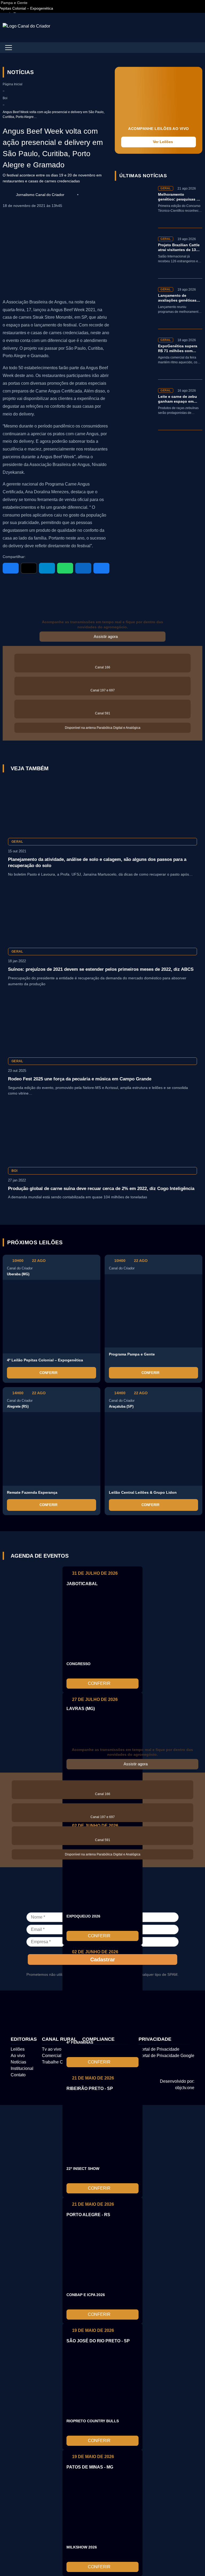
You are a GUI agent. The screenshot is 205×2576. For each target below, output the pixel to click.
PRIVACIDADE (155, 2039)
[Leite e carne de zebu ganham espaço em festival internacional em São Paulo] (135, 409)
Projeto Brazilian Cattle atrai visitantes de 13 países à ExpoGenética (179, 248)
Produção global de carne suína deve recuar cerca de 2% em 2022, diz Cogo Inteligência (101, 1189)
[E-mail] (101, 568)
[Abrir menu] (9, 48)
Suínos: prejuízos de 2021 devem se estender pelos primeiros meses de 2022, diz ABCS (101, 969)
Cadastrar (103, 1959)
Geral (17, 842)
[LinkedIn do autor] (71, 195)
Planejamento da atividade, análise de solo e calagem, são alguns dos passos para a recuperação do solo (97, 862)
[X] (29, 568)
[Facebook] (11, 568)
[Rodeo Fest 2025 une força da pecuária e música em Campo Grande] (102, 1025)
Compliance (98, 2039)
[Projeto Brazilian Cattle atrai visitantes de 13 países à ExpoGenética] (135, 258)
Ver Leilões (163, 142)
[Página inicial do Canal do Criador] (26, 26)
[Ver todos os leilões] (196, 1242)
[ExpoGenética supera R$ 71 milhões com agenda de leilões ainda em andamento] (135, 359)
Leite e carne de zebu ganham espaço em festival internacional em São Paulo (178, 399)
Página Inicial (13, 84)
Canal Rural (59, 2039)
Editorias (24, 2039)
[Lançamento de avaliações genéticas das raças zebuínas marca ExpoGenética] (135, 308)
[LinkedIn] (83, 568)
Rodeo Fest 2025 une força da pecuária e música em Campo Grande (80, 1079)
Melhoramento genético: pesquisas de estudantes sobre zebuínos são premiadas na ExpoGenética (180, 197)
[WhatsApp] (65, 568)
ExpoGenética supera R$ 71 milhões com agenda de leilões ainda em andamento (180, 349)
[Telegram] (47, 568)
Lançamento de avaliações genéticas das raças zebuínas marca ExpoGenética (177, 298)
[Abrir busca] (198, 28)
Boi (5, 98)
